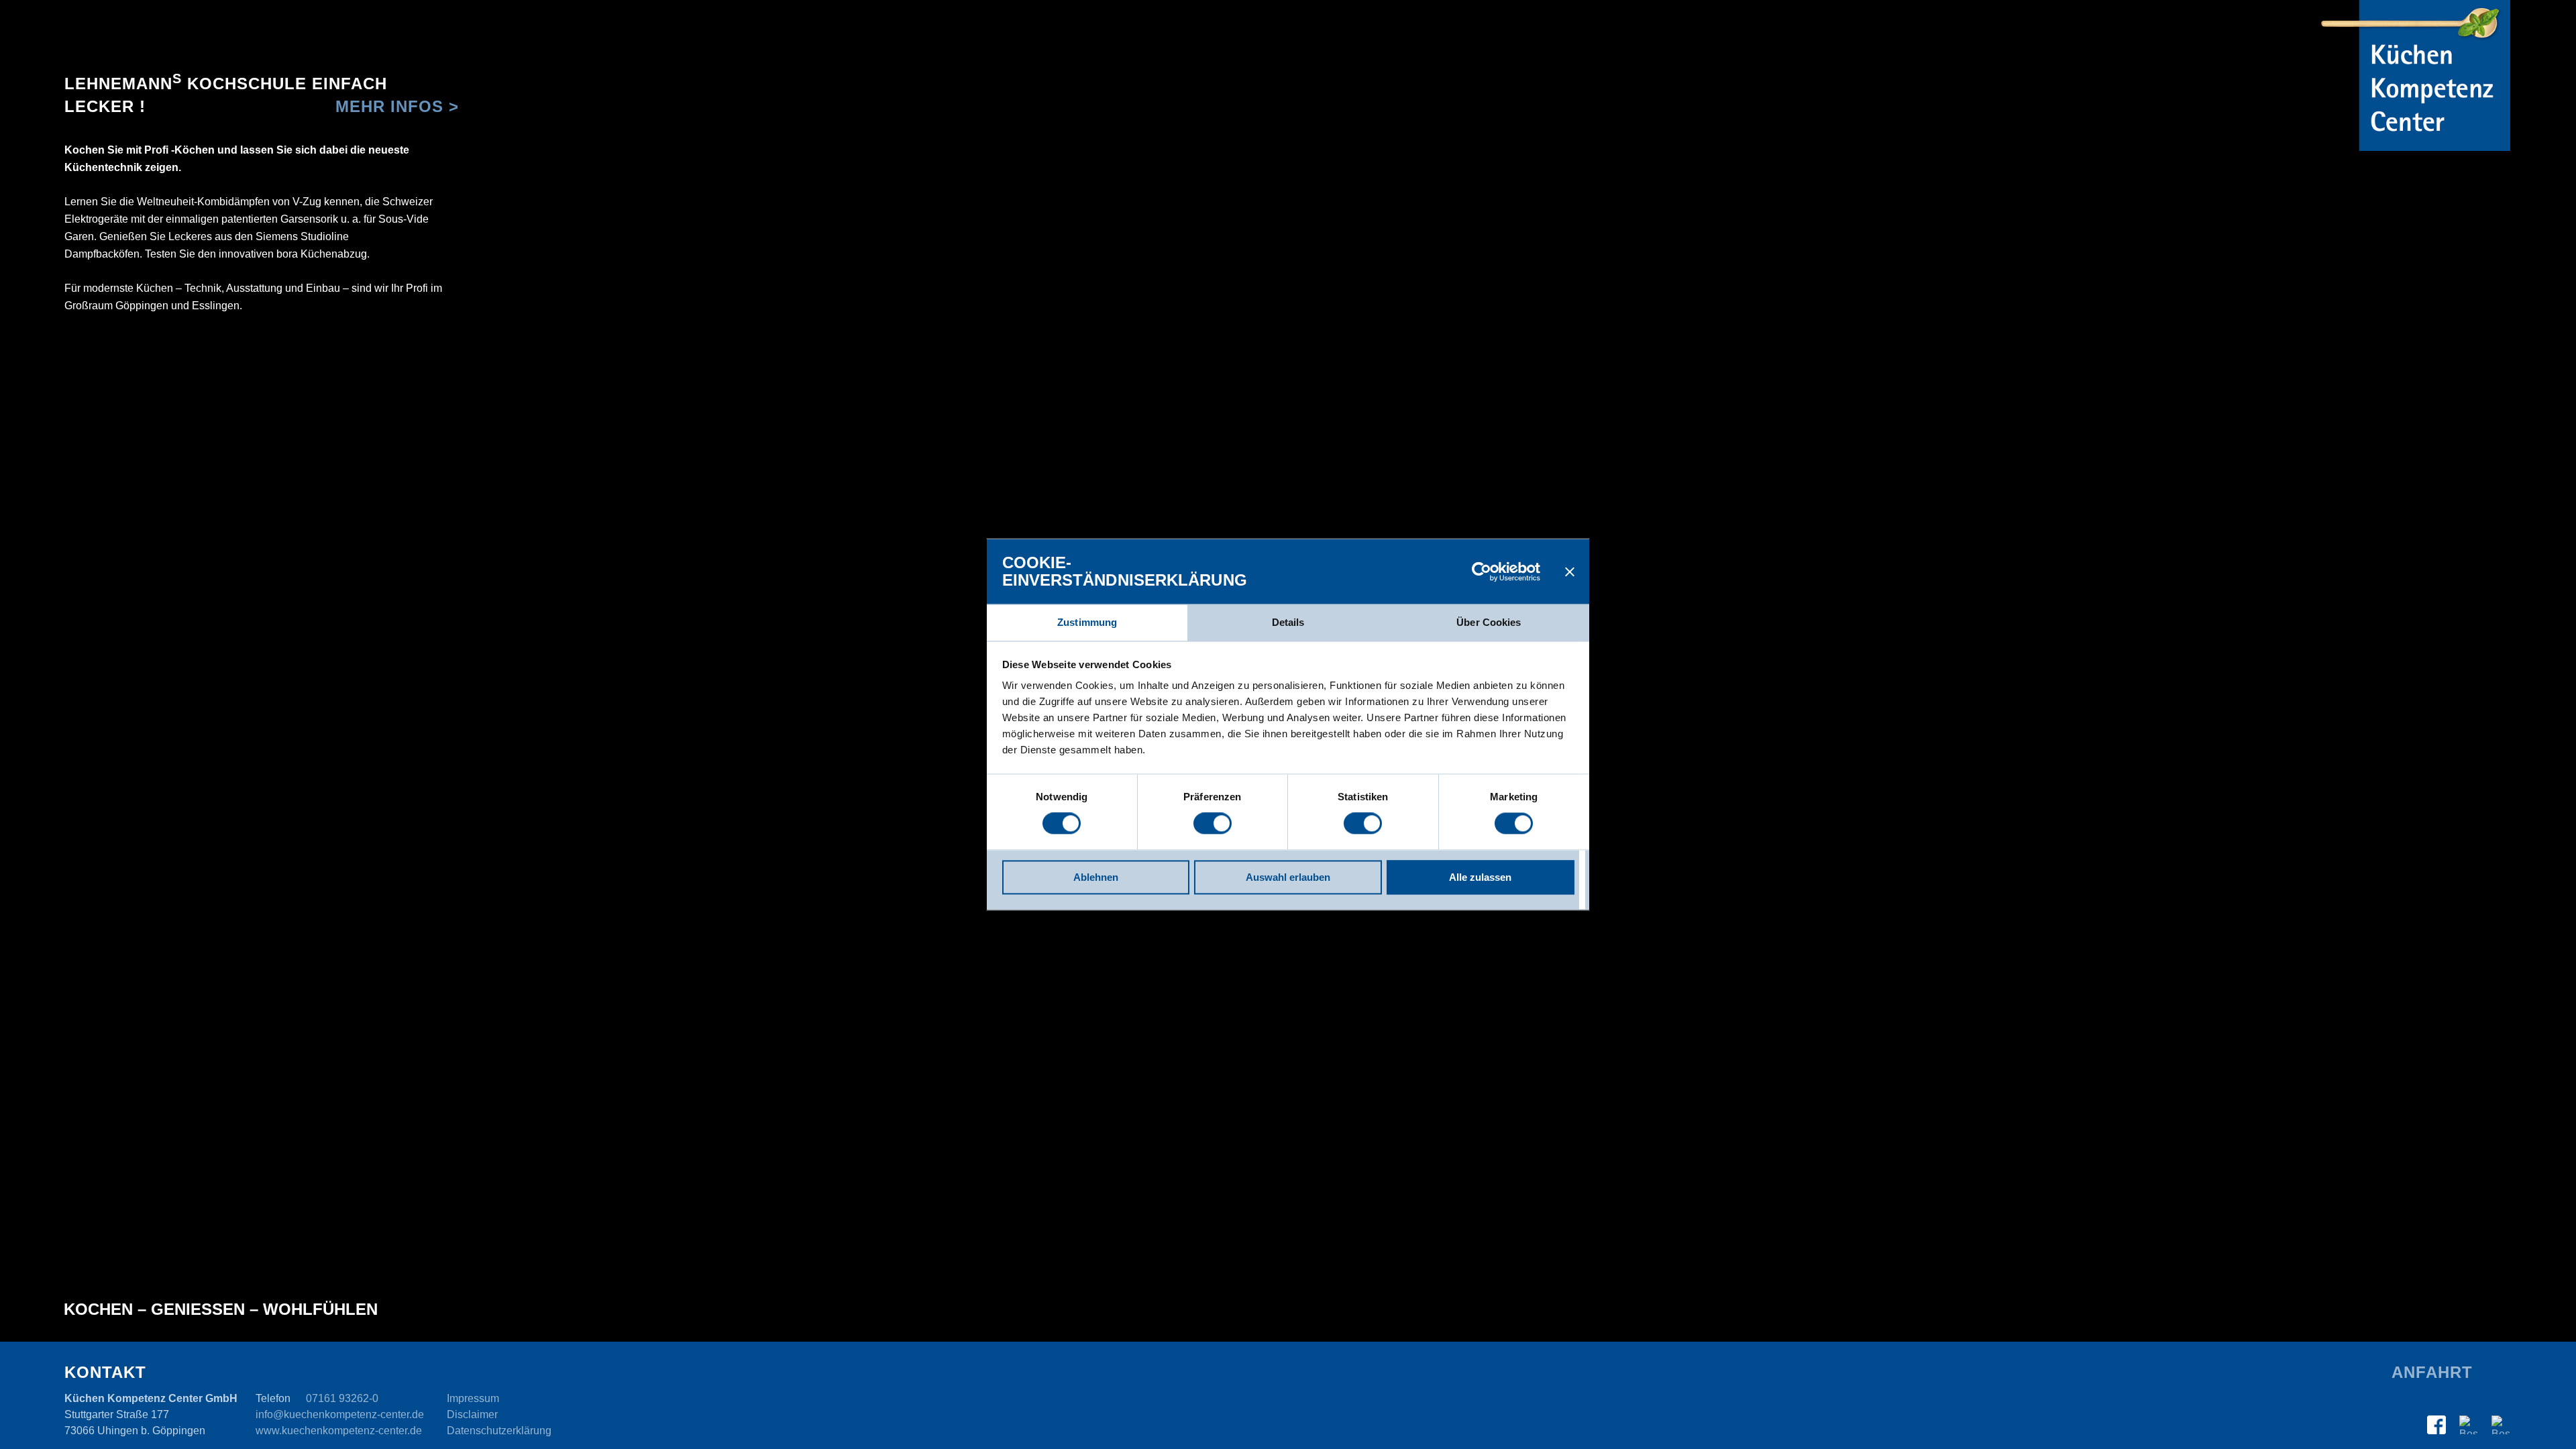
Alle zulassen (1480, 877)
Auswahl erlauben (1288, 877)
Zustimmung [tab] (1087, 622)
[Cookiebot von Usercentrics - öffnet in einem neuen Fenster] (1482, 572)
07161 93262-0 (342, 1398)
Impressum (473, 1398)
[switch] (1213, 824)
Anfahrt (2432, 1372)
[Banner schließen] (1570, 572)
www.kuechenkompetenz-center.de (339, 1431)
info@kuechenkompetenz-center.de (340, 1414)
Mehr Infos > (397, 106)
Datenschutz (499, 1431)
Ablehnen (1096, 877)
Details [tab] (1288, 622)
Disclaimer (472, 1414)
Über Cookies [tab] (1489, 622)
